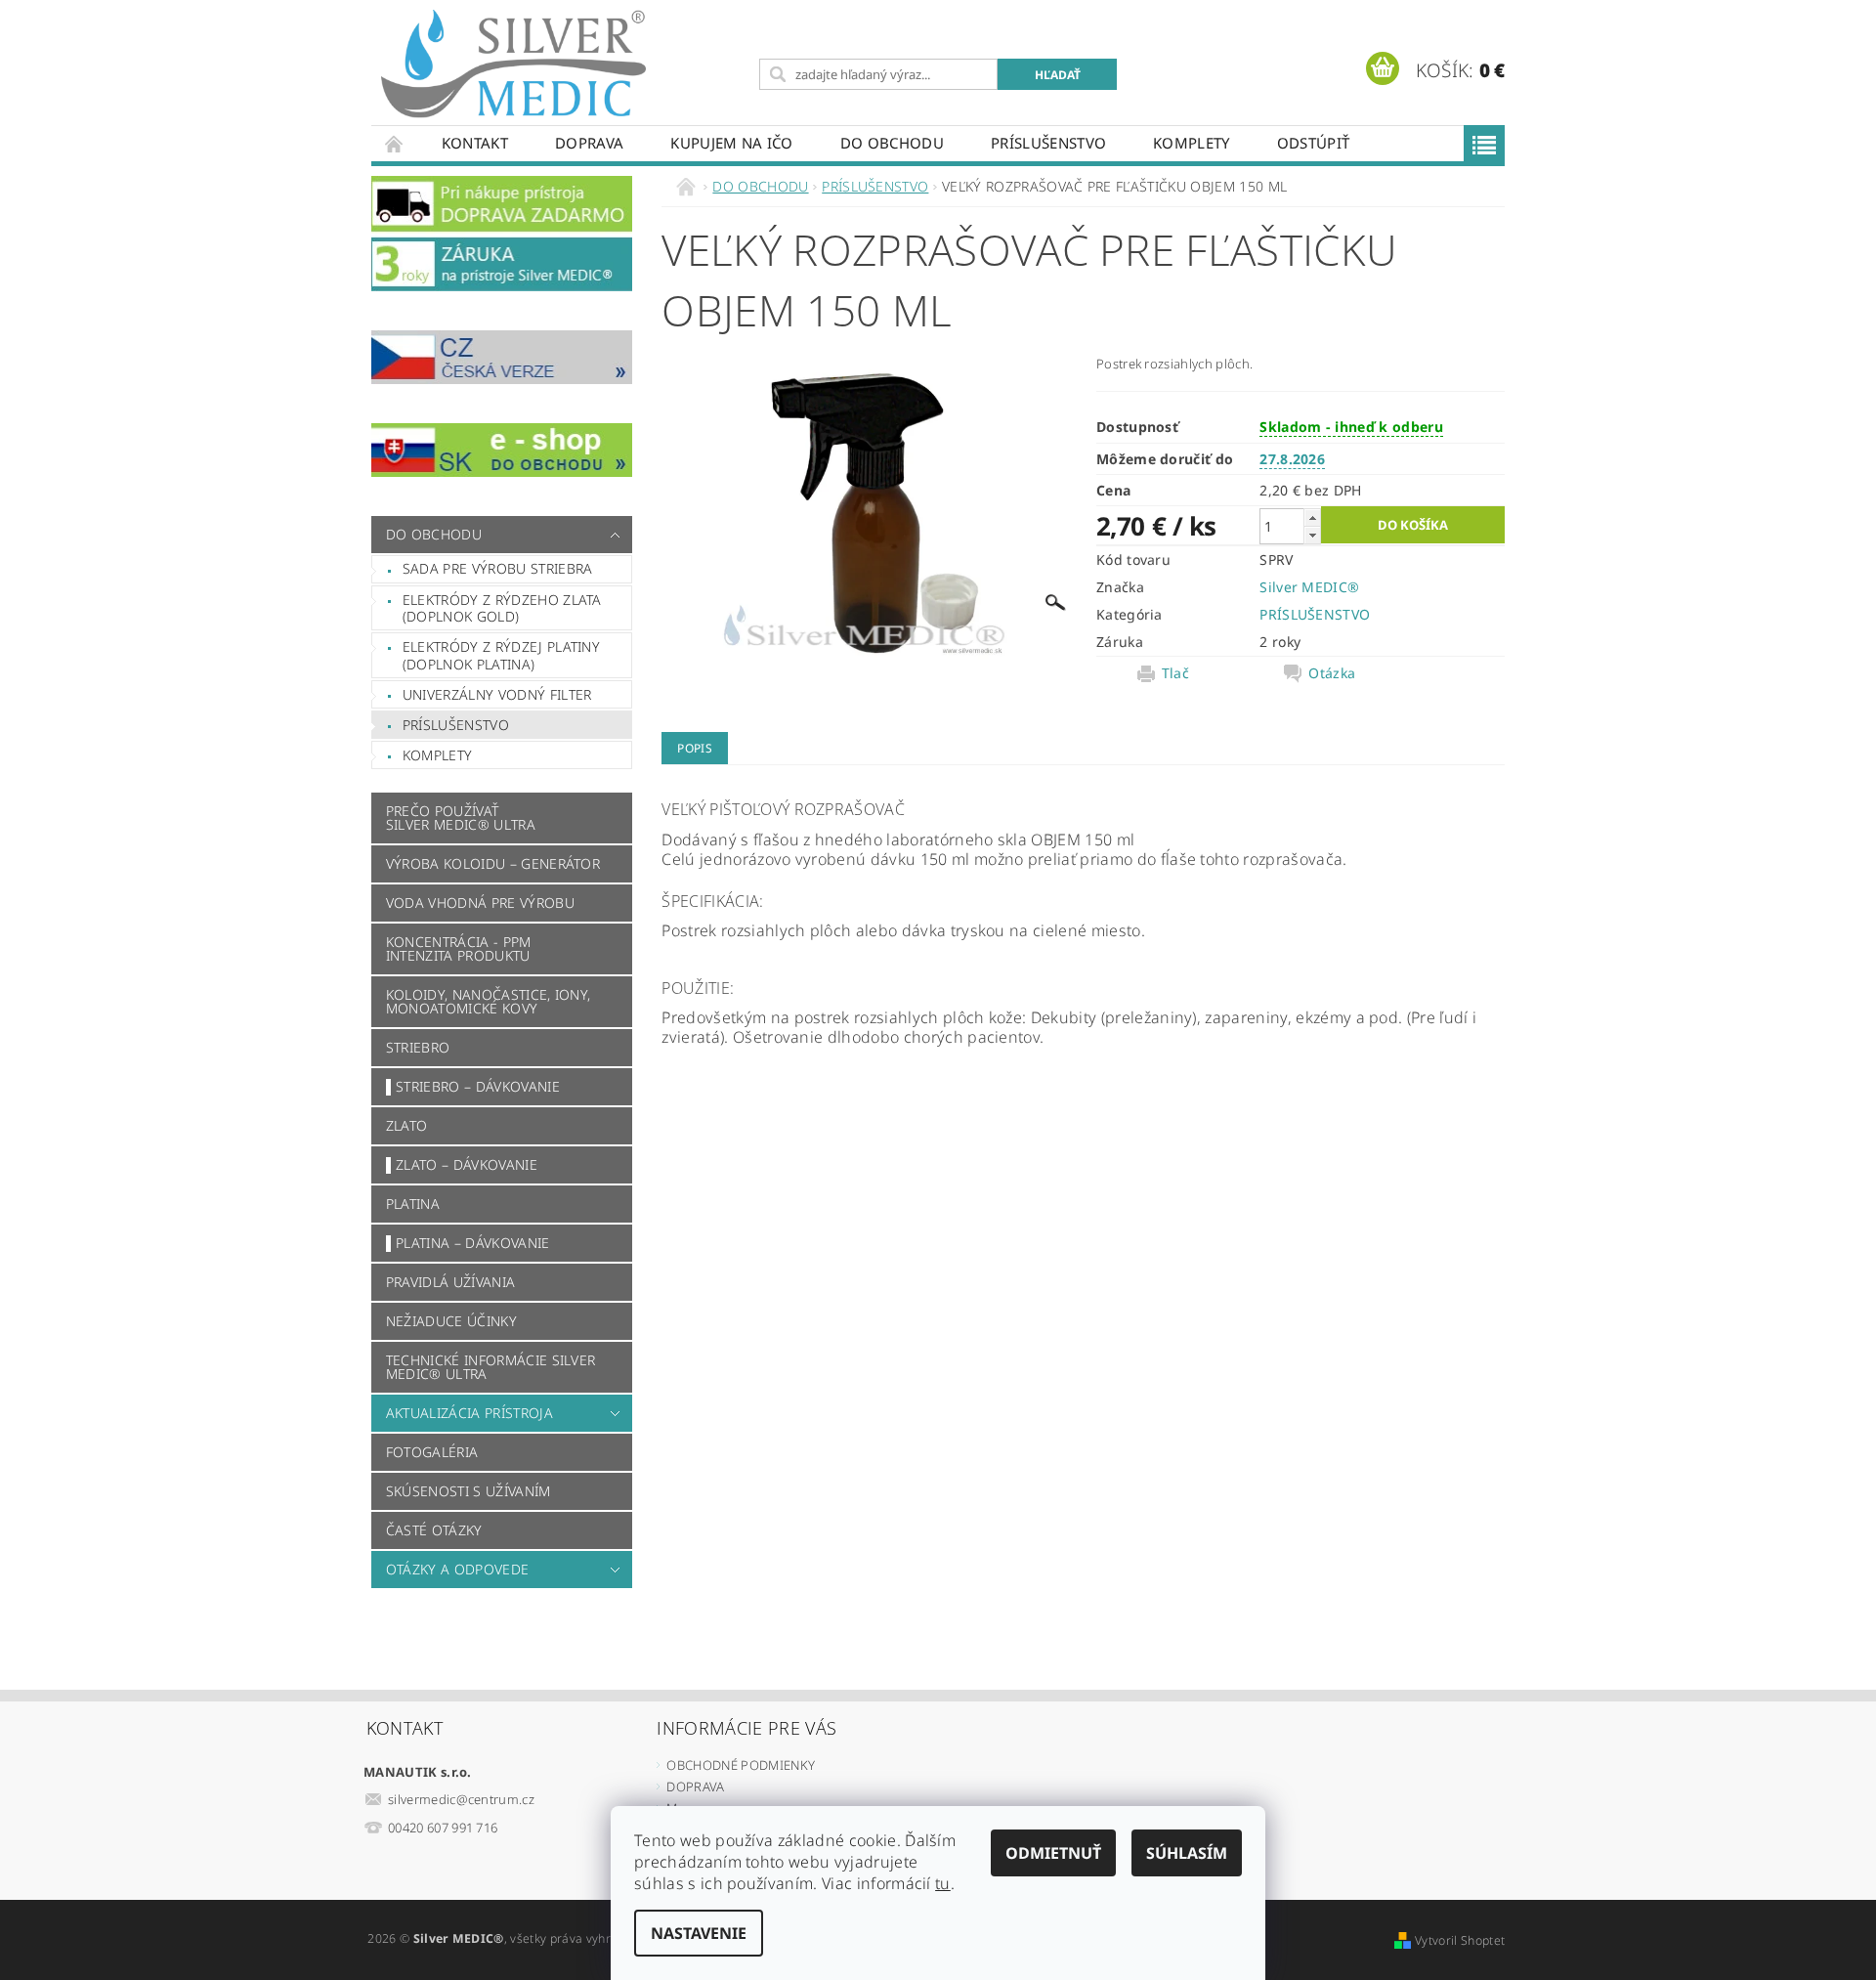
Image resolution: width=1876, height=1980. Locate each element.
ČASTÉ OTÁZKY (434, 1530)
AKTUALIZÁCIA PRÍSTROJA (469, 1413)
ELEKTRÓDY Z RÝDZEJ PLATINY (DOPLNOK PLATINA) (501, 655)
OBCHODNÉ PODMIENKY (741, 1765)
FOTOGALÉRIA (432, 1452)
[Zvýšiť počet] (1312, 517)
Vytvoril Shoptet (1460, 1940)
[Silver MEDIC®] (513, 64)
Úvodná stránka (395, 143)
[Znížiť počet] (1312, 535)
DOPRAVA (589, 143)
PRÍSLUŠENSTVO (1048, 143)
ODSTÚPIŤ (1314, 143)
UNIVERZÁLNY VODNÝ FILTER (497, 694)
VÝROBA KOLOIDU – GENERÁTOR (493, 863)
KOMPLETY (1192, 143)
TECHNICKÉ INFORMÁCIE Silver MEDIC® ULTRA (491, 1367)
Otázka (1332, 673)
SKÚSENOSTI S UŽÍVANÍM (469, 1491)
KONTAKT (475, 143)
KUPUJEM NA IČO (731, 143)
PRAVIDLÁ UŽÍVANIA (450, 1282)
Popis (695, 748)
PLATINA (413, 1204)
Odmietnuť (1053, 1853)
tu (943, 1883)
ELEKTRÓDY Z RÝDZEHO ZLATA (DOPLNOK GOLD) (502, 608)
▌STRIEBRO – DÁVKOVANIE (473, 1086)
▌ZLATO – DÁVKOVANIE (462, 1164)
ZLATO (407, 1125)
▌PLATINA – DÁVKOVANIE (468, 1243)
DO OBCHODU (892, 143)
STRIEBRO (418, 1047)
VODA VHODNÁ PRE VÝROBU (480, 903)
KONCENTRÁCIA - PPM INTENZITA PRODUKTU (459, 948)
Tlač (1175, 673)
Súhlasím (1187, 1853)
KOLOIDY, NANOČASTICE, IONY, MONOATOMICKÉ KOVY (489, 1001)
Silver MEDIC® (1309, 587)
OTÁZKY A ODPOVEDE (457, 1569)
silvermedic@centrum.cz (461, 1799)
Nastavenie (699, 1933)
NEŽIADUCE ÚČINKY (451, 1321)
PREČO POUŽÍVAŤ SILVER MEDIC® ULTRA (461, 818)
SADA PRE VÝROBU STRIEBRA (498, 568)
